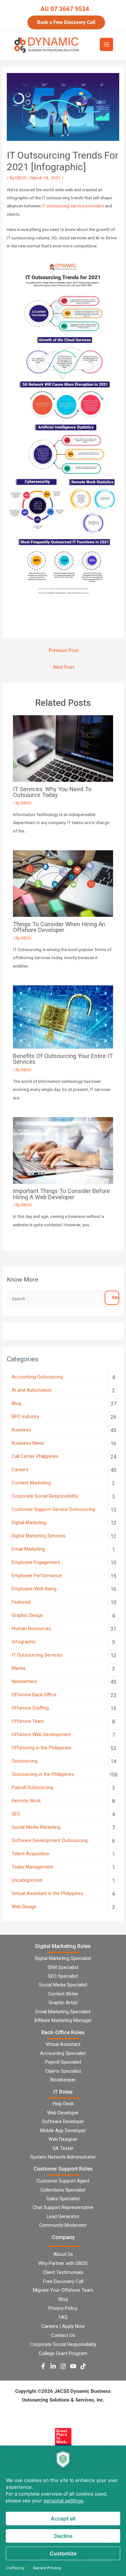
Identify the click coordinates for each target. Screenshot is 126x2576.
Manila (18, 1668)
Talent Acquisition (31, 1854)
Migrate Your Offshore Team (63, 2290)
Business (21, 1430)
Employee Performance (37, 1576)
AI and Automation (32, 1390)
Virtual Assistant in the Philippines (47, 1893)
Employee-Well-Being (34, 1589)
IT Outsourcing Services (37, 1655)
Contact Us (63, 2335)
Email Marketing (28, 1549)
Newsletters (24, 1681)
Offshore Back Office (34, 1695)
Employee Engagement (36, 1562)
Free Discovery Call (63, 2281)
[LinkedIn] (53, 2366)
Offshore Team (28, 1721)
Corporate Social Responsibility (45, 1496)
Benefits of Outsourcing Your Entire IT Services (63, 1059)
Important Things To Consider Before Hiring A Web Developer (61, 1194)
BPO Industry (25, 1417)
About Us (63, 2254)
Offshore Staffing (30, 1708)
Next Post (64, 667)
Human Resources (31, 1628)
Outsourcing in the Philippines (43, 1774)
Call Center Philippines (35, 1456)
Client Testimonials (63, 2272)
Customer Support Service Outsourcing (53, 1509)
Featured (21, 1602)
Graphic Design (27, 1615)
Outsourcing (25, 1761)
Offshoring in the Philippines (41, 1748)
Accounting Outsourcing (37, 1377)
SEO (16, 1814)
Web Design (24, 1907)
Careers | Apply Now (63, 2326)
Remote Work (26, 1801)
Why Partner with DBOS (63, 2263)
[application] (63, 2511)
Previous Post (64, 650)
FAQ (63, 2317)
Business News (28, 1443)
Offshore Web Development (41, 1734)
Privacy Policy (63, 2308)
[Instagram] (63, 2366)
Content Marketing (31, 1483)
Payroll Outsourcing (32, 1787)
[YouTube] (73, 2366)
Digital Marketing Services (39, 1536)
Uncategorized (27, 1880)
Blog (16, 1403)
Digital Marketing (29, 1523)
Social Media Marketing (36, 1827)
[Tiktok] (83, 2366)
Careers (20, 1470)
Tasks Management (32, 1867)
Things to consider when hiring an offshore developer (59, 927)
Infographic (24, 1642)
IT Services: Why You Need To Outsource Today (52, 792)
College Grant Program (63, 2353)
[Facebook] (43, 2366)
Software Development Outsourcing (50, 1840)
